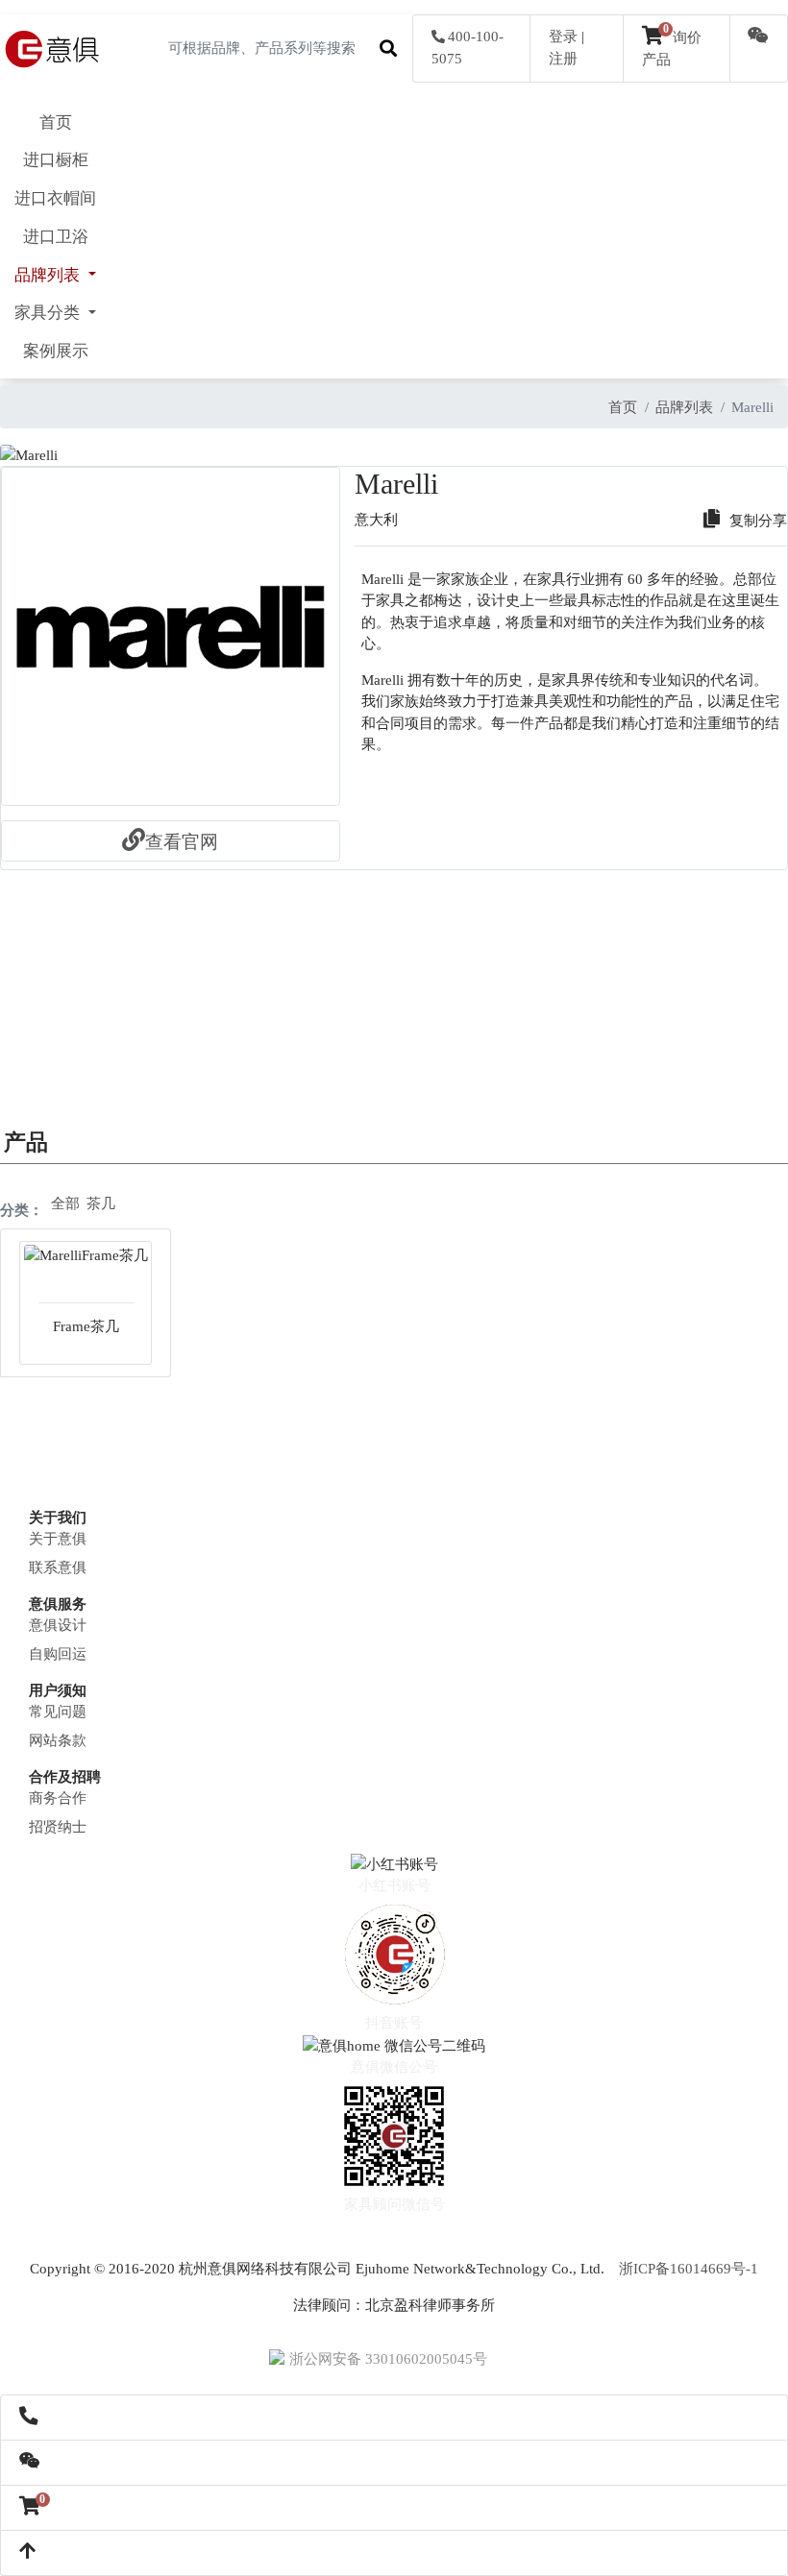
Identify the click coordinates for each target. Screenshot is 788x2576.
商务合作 (58, 1798)
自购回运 (58, 1654)
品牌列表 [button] (49, 275)
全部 (65, 1203)
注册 (563, 59)
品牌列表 (684, 407)
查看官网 (182, 842)
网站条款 (58, 1740)
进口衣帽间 (55, 198)
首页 (56, 122)
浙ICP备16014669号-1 (689, 2269)
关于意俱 (58, 1539)
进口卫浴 (56, 237)
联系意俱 (58, 1567)
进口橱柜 (56, 160)
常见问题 (58, 1712)
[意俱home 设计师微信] (758, 37)
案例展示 (56, 351)
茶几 (101, 1203)
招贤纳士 (58, 1827)
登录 (563, 36)
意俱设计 (58, 1625)
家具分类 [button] (49, 313)
